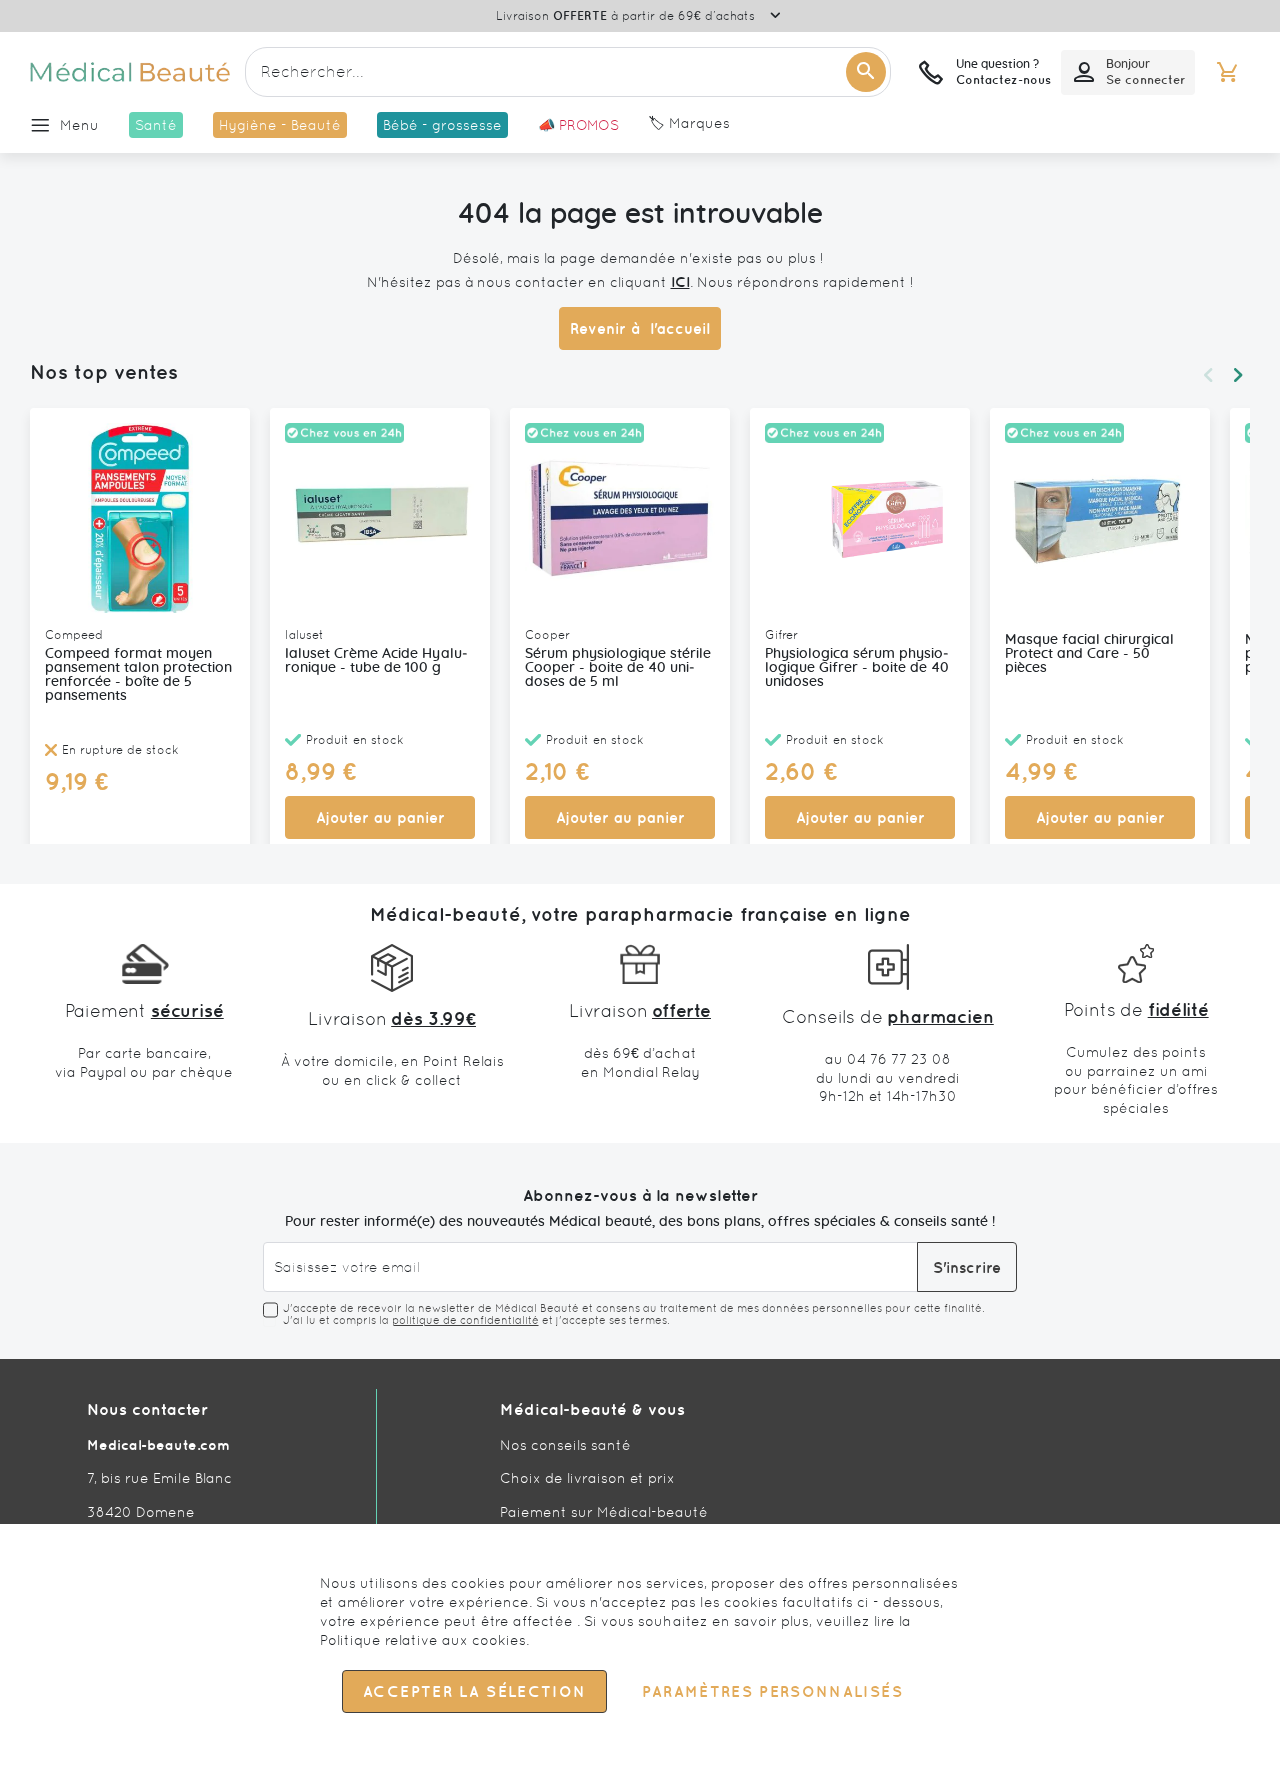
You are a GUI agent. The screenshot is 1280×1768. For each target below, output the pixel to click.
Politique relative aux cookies (423, 1640)
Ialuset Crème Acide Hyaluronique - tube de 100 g (376, 661)
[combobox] (568, 72)
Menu (79, 125)
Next (1238, 375)
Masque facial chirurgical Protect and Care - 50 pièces (1089, 654)
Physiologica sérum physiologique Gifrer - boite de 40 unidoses (857, 668)
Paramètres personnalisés (772, 1691)
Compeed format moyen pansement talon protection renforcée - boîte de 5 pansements (138, 675)
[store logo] (130, 72)
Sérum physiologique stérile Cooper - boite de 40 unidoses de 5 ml (618, 668)
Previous (1208, 375)
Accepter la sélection (474, 1691)
